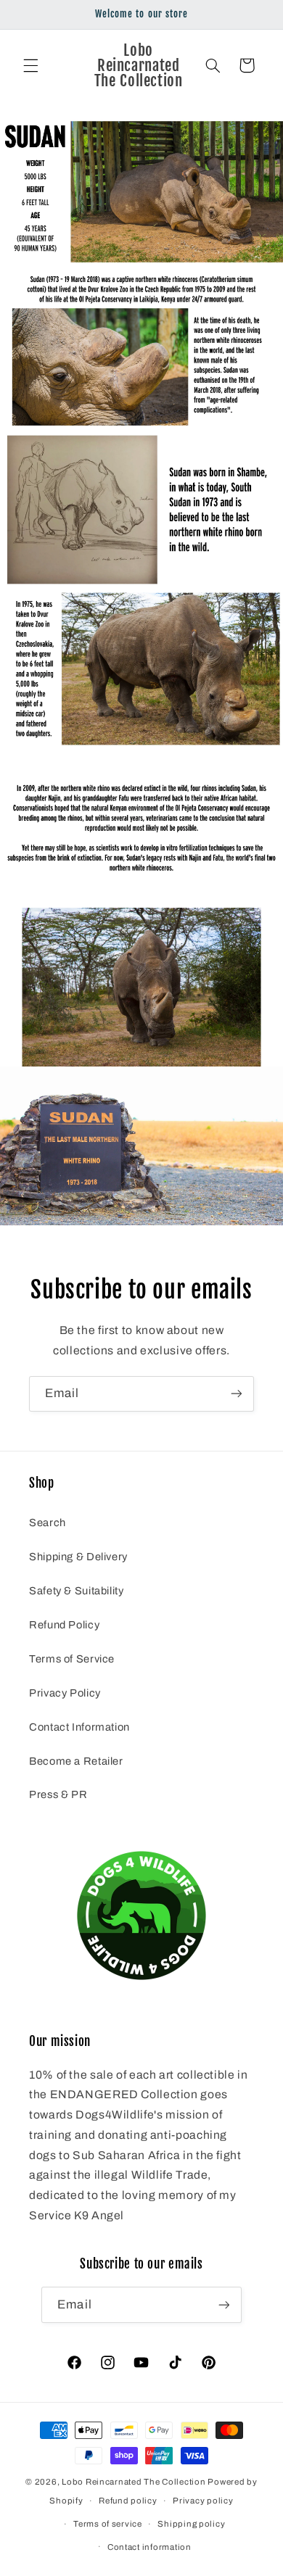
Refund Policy (64, 1625)
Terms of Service (72, 1659)
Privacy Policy (65, 1693)
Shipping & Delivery (78, 1557)
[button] (30, 65)
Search (48, 1523)
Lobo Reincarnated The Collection (134, 2482)
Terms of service (108, 2524)
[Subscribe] (237, 1394)
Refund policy (128, 2501)
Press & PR (58, 1794)
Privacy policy (203, 2501)
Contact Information (79, 1727)
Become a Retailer (76, 1761)
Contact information (149, 2547)
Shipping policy (191, 2524)
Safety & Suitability (77, 1591)
